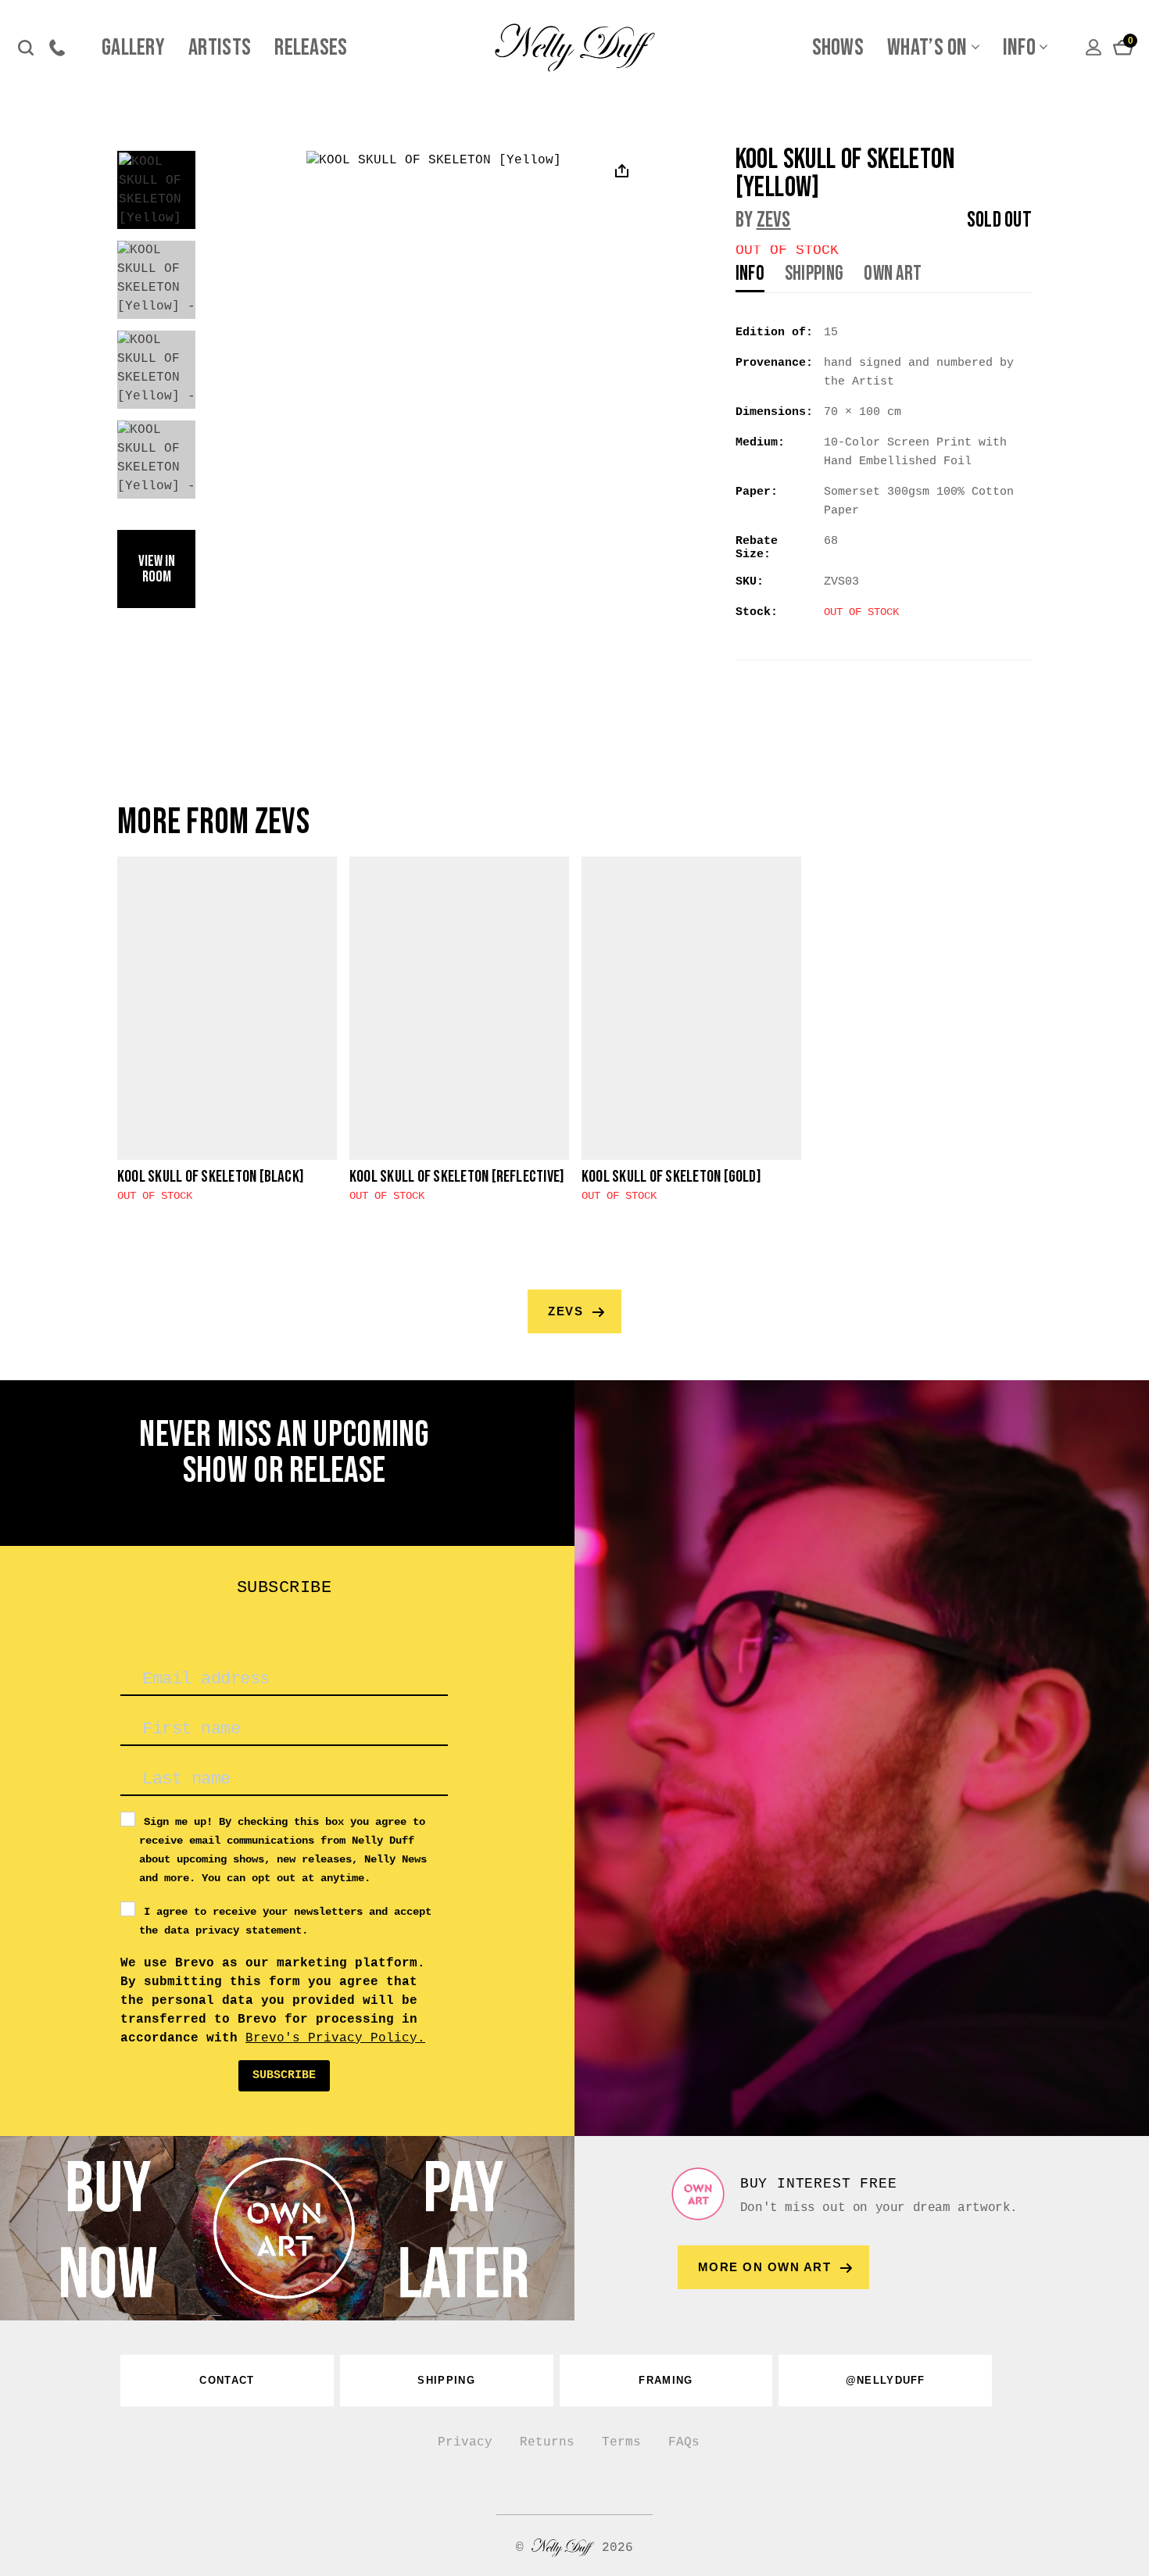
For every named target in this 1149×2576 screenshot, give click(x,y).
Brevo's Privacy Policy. (335, 2038)
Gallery (133, 48)
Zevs (774, 220)
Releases (311, 48)
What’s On (927, 48)
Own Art (893, 275)
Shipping (814, 275)
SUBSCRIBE (284, 2075)
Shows (838, 48)
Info (1019, 48)
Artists (220, 48)
